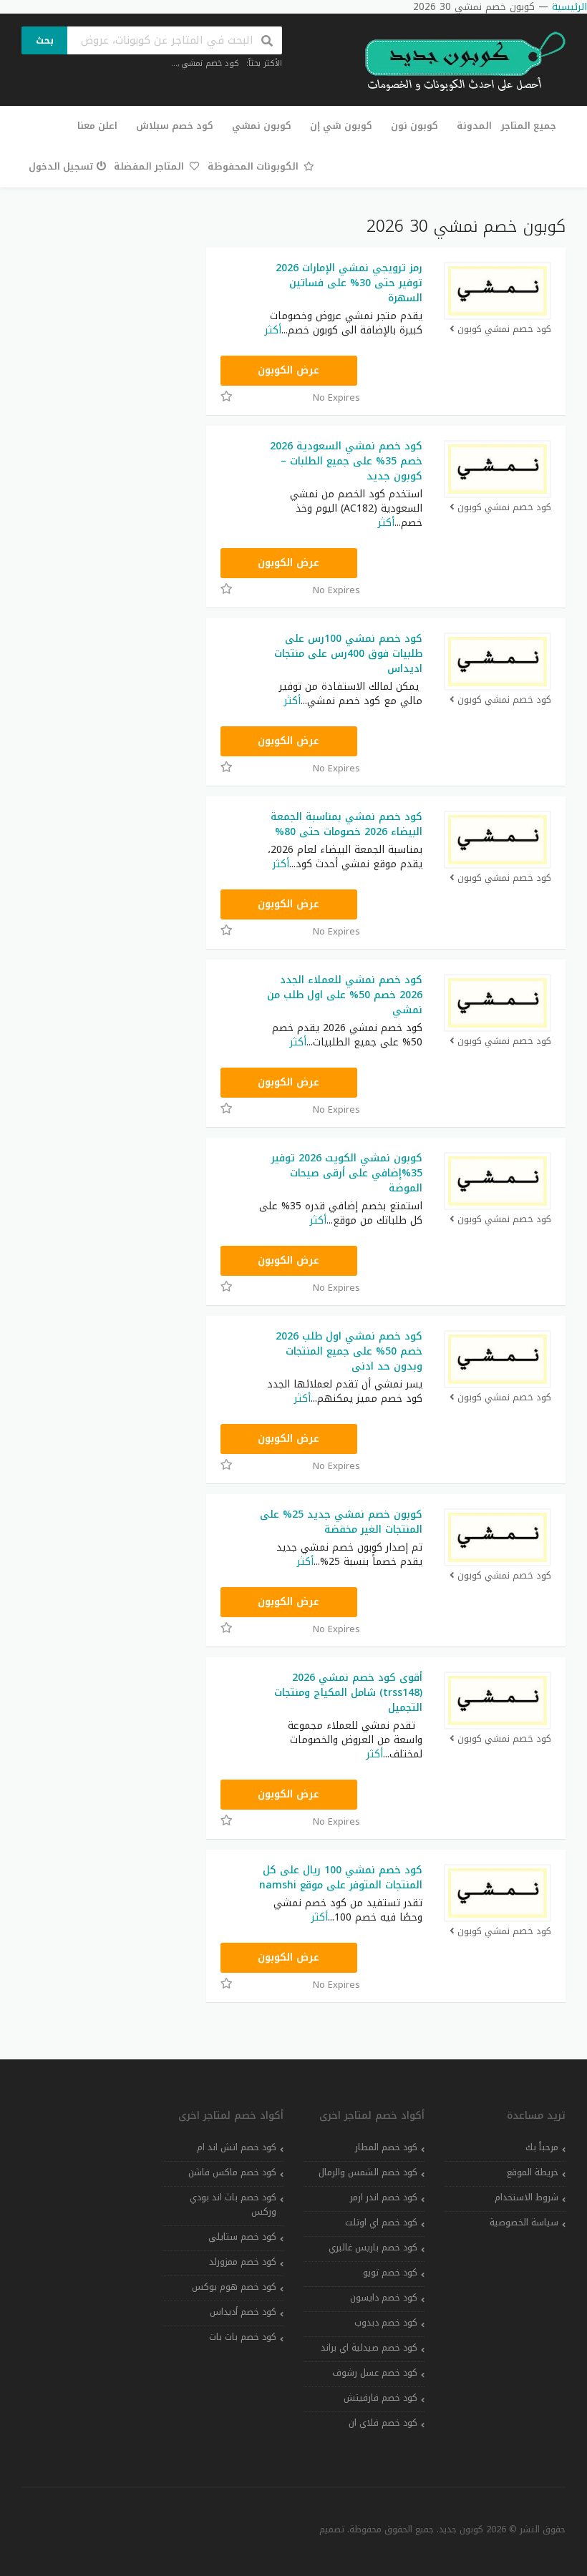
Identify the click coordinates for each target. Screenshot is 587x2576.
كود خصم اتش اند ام (237, 2147)
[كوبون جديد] (458, 62)
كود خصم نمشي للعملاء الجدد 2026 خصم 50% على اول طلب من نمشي (345, 995)
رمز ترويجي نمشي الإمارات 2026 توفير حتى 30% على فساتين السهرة (349, 283)
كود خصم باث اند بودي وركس (233, 2205)
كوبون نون (414, 126)
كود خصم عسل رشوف (375, 2373)
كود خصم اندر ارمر (384, 2197)
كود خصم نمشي (210, 63)
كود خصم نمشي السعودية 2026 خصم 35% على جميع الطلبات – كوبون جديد (346, 461)
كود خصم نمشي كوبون (504, 330)
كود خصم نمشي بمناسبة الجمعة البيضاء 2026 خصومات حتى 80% (346, 824)
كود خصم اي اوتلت (381, 2223)
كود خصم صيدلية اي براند (369, 2348)
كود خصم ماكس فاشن (232, 2172)
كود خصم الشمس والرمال (368, 2172)
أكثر (273, 330)
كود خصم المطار (386, 2147)
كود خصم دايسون (384, 2298)
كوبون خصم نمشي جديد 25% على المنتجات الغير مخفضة (341, 1522)
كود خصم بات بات (243, 2337)
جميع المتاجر (529, 126)
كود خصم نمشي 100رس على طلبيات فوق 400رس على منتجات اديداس (348, 654)
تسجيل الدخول (61, 166)
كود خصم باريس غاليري (373, 2248)
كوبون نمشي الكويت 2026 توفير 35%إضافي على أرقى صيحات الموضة (347, 1173)
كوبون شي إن (341, 126)
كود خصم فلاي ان (383, 2423)
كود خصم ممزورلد (243, 2262)
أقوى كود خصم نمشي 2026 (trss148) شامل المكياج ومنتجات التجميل (348, 1693)
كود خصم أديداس (243, 2312)
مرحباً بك (542, 2147)
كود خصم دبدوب (386, 2323)
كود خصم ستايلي (242, 2237)
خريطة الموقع (533, 2172)
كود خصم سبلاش (175, 126)
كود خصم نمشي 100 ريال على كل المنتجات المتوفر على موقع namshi (341, 1878)
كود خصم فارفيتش (380, 2398)
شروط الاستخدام (527, 2197)
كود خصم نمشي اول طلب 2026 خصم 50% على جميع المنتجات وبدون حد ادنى (349, 1351)
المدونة (474, 126)
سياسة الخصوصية (524, 2223)
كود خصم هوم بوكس (234, 2287)
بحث (45, 40)
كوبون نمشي (262, 126)
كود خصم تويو (390, 2273)
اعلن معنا (97, 126)
